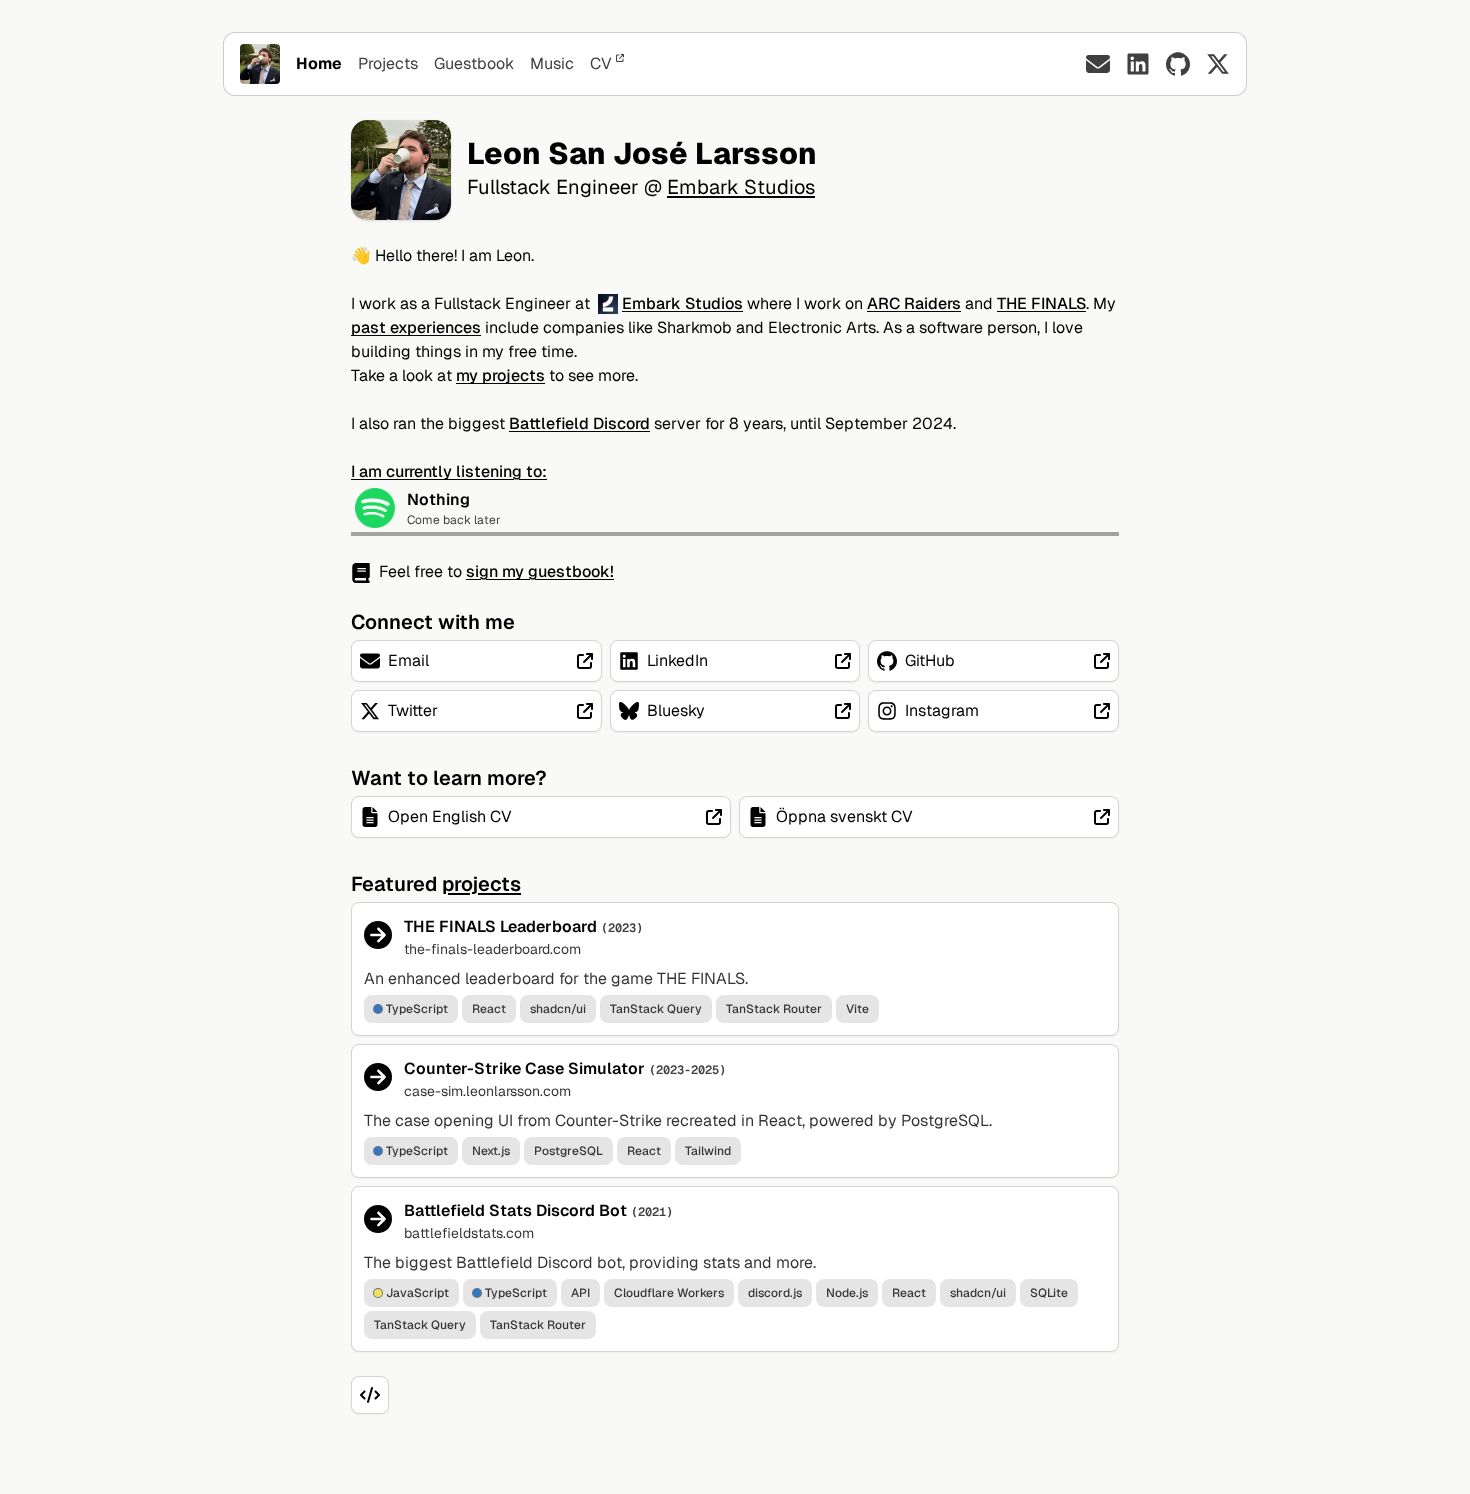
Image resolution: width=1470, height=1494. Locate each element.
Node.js (847, 1293)
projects (481, 884)
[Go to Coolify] (370, 1395)
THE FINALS (1041, 303)
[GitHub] (1178, 64)
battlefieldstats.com (469, 1233)
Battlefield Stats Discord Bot (515, 1210)
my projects (500, 375)
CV (601, 63)
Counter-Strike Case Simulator (524, 1068)
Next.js (491, 1151)
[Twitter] (1218, 64)
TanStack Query (656, 1009)
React (489, 1009)
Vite (857, 1009)
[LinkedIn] (1138, 64)
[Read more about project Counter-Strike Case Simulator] (735, 1111)
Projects (388, 63)
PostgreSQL (568, 1151)
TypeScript (417, 1009)
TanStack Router (774, 1009)
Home (319, 63)
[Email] (1098, 64)
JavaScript (417, 1293)
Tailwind (708, 1151)
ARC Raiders (914, 303)
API (580, 1293)
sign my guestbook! (540, 571)
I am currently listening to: (449, 471)
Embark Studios (741, 187)
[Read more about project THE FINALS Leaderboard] (735, 969)
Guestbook (474, 63)
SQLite (1049, 1293)
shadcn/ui (558, 1009)
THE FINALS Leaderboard (500, 926)
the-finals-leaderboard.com (492, 949)
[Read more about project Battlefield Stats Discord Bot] (735, 1269)
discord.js (775, 1293)
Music (552, 63)
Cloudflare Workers (669, 1293)
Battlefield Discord (579, 423)
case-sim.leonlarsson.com (487, 1091)
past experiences (416, 327)
